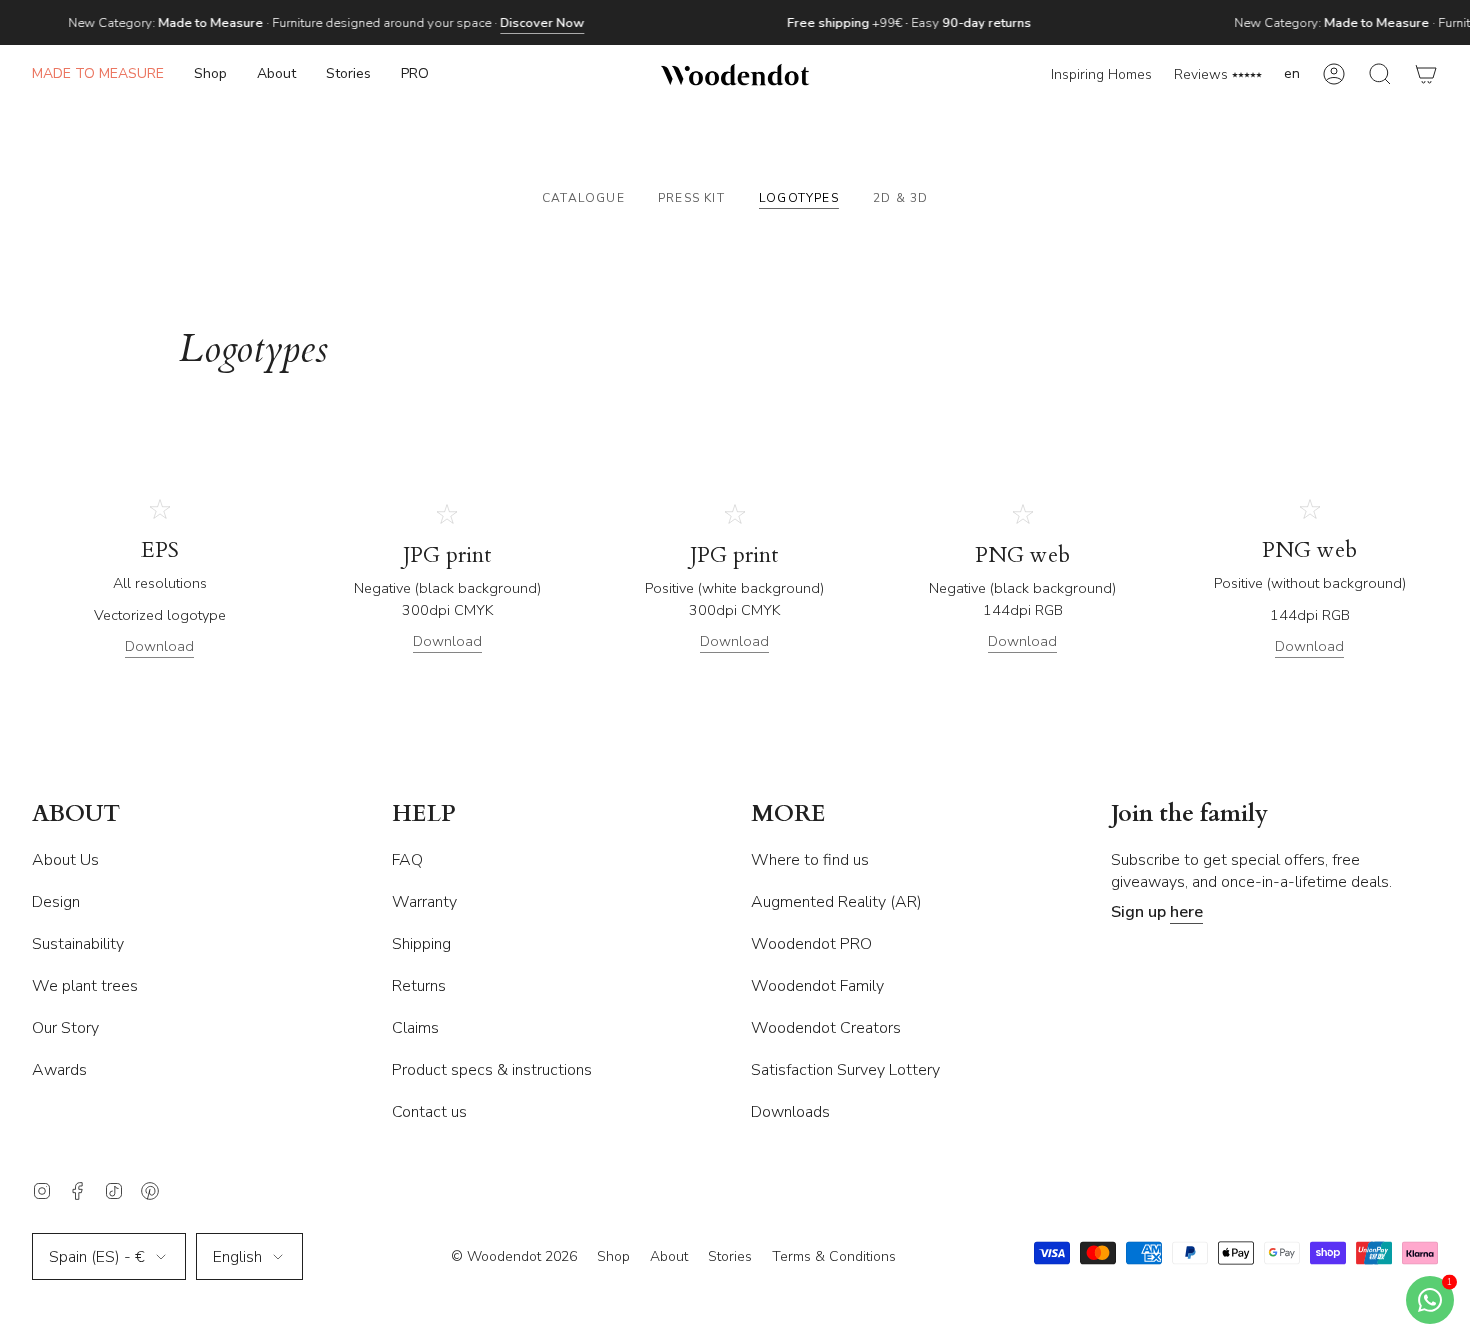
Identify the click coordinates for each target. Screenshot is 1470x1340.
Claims (415, 1028)
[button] (210, 74)
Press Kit (691, 198)
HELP (424, 814)
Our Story (65, 1028)
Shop (613, 1256)
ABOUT (76, 814)
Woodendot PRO (811, 944)
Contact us (429, 1112)
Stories (730, 1256)
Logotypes (799, 198)
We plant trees (85, 986)
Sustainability (78, 944)
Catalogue (583, 198)
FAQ (407, 860)
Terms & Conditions (834, 1256)
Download (159, 646)
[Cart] (1426, 74)
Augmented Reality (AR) (836, 902)
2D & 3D (900, 198)
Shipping (421, 944)
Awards (59, 1070)
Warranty (424, 902)
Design (56, 902)
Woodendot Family (817, 986)
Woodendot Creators (826, 1028)
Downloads (790, 1112)
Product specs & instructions (492, 1070)
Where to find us (810, 860)
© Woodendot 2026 (514, 1256)
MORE (788, 814)
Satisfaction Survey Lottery (845, 1070)
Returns (419, 986)
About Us (65, 860)
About (669, 1256)
